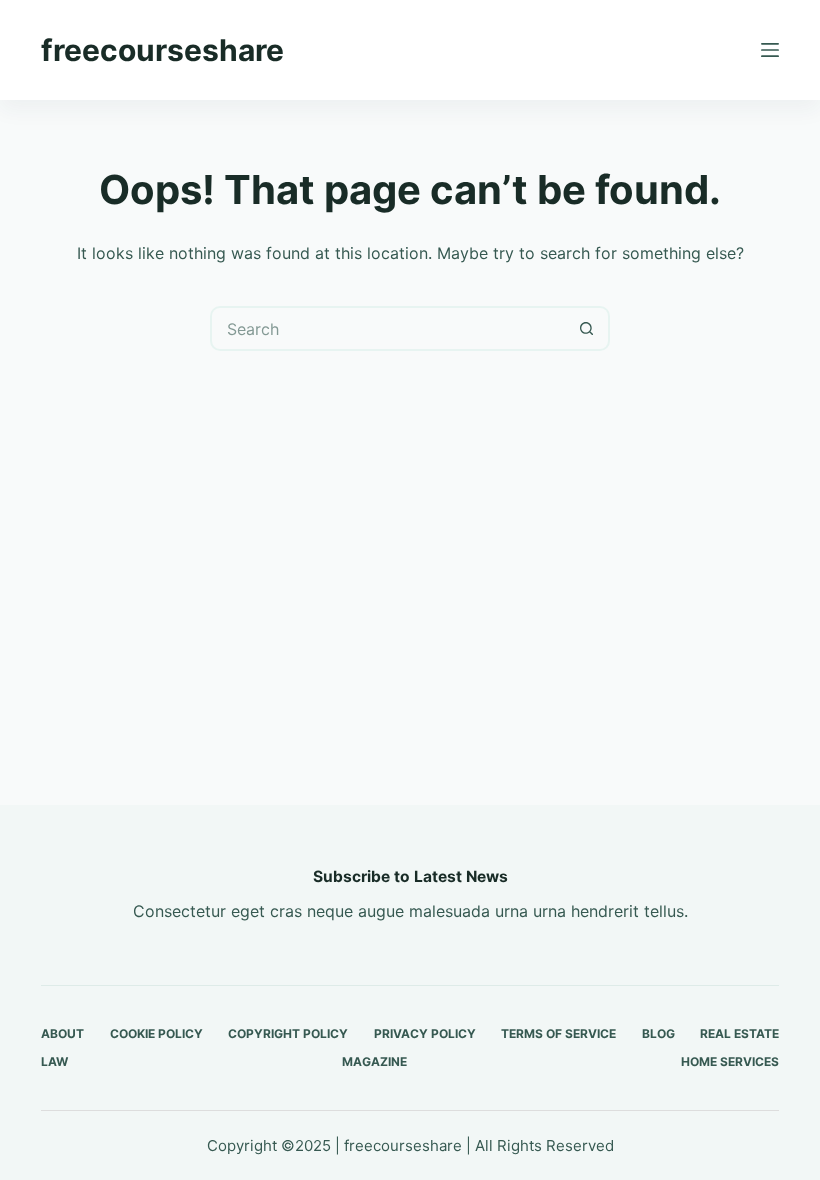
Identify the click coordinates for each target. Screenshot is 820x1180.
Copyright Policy (288, 1033)
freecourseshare (162, 50)
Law (54, 1061)
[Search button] (587, 328)
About (62, 1033)
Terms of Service (558, 1033)
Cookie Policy (156, 1033)
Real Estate (739, 1033)
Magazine (374, 1061)
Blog (658, 1033)
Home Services (730, 1061)
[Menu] (770, 50)
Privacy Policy (425, 1033)
